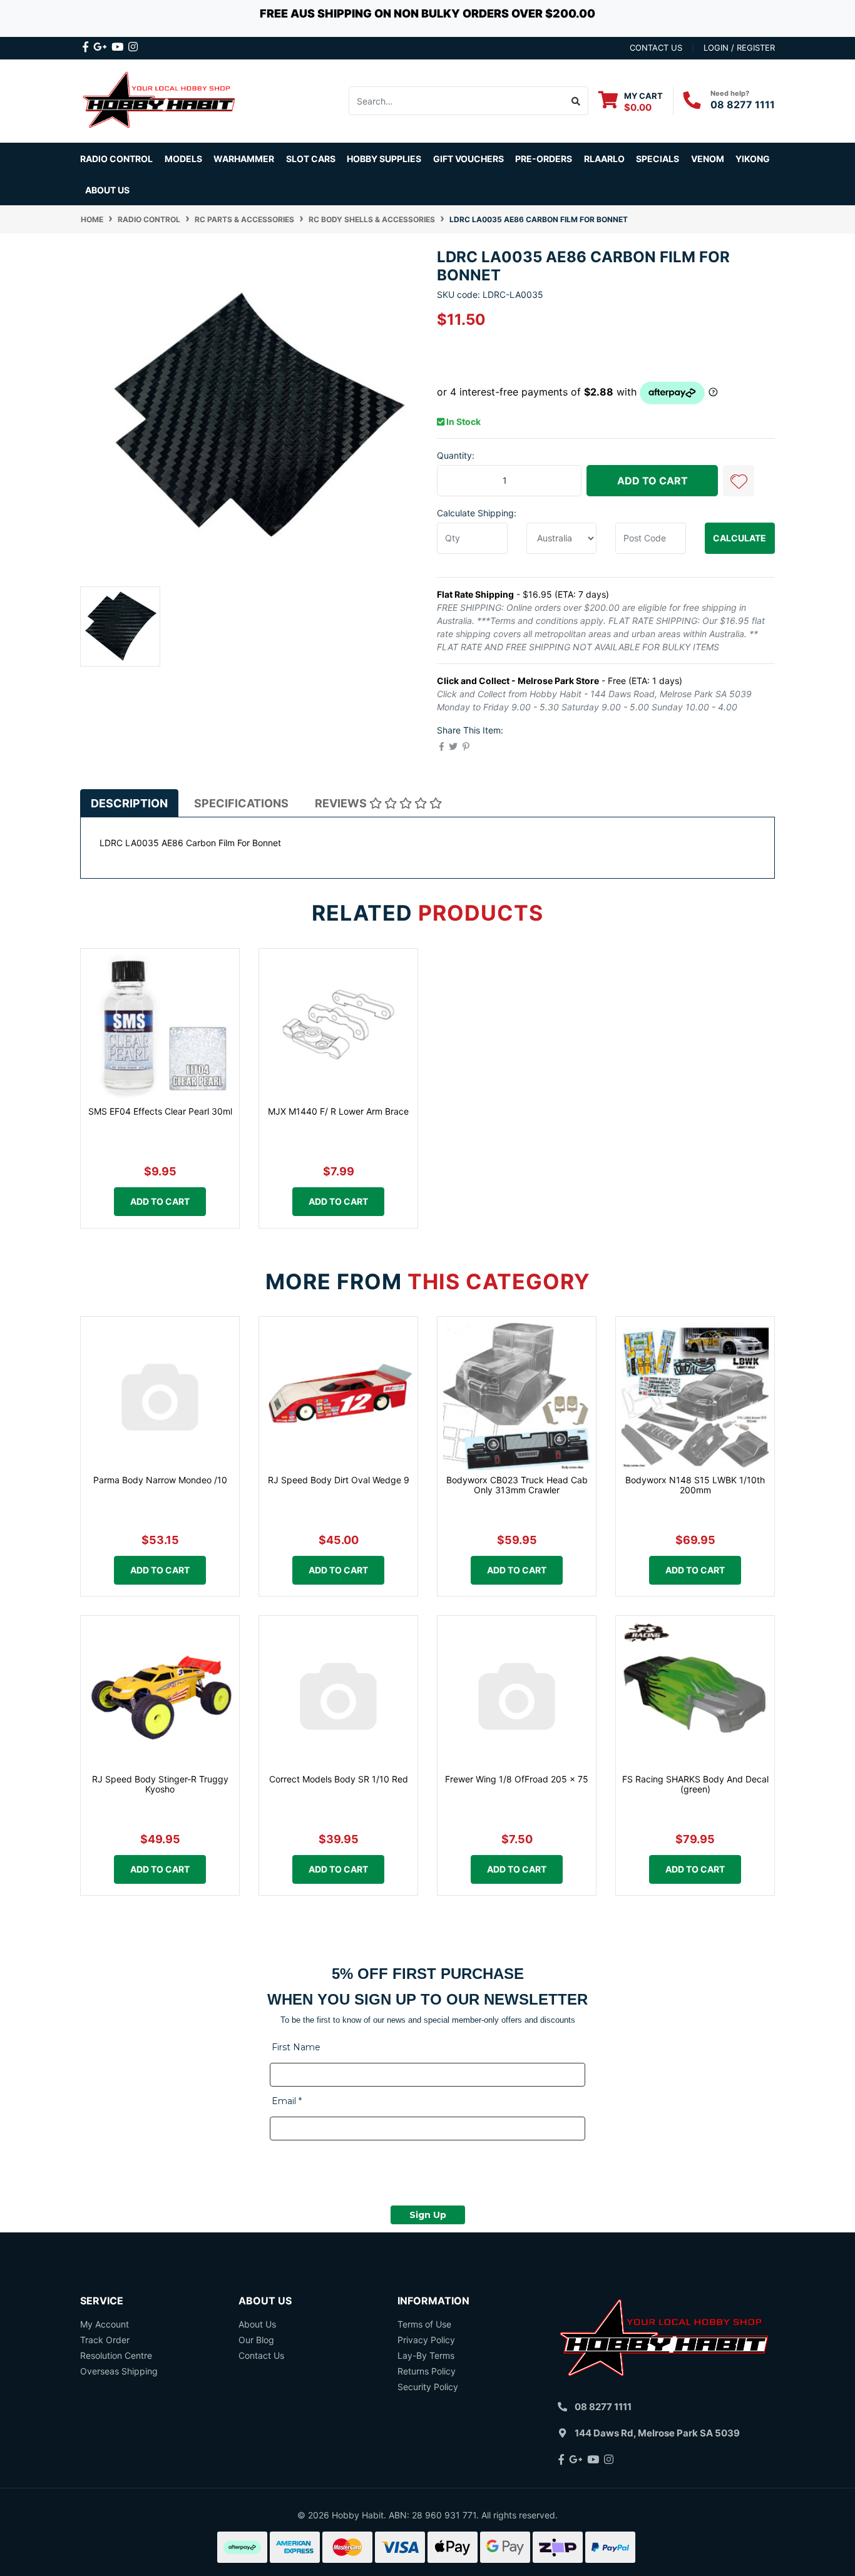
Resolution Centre (116, 2355)
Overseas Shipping (119, 2371)
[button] (739, 481)
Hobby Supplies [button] (384, 159)
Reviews (342, 803)
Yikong (753, 159)
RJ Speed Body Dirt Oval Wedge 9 (339, 1480)
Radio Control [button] (116, 159)
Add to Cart (653, 481)
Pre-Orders (544, 159)
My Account (105, 2324)
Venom (708, 159)
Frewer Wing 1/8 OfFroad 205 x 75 (517, 1779)
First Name (296, 2047)
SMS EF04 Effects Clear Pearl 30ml (160, 1111)
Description (129, 803)
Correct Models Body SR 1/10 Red (339, 1779)
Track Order (105, 2340)
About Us (107, 190)
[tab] (129, 803)
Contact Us (261, 2355)
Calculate (740, 538)
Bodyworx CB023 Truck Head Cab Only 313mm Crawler (517, 1485)
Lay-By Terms (426, 2355)
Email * (287, 2101)
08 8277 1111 (743, 105)
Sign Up (428, 2215)
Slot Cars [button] (311, 159)
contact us (656, 48)
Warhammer (244, 159)
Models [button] (183, 159)
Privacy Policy (426, 2340)
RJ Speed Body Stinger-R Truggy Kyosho (160, 1784)
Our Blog (256, 2340)
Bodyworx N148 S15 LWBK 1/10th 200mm (695, 1485)
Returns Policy (427, 2371)
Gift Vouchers (468, 159)
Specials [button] (658, 159)
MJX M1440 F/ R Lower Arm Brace (338, 1111)
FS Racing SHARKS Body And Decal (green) (695, 1784)
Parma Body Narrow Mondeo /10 (160, 1480)
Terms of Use (424, 2324)
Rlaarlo (604, 159)
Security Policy (428, 2387)
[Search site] (576, 101)
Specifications (241, 803)
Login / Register (739, 48)
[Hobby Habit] (160, 100)
